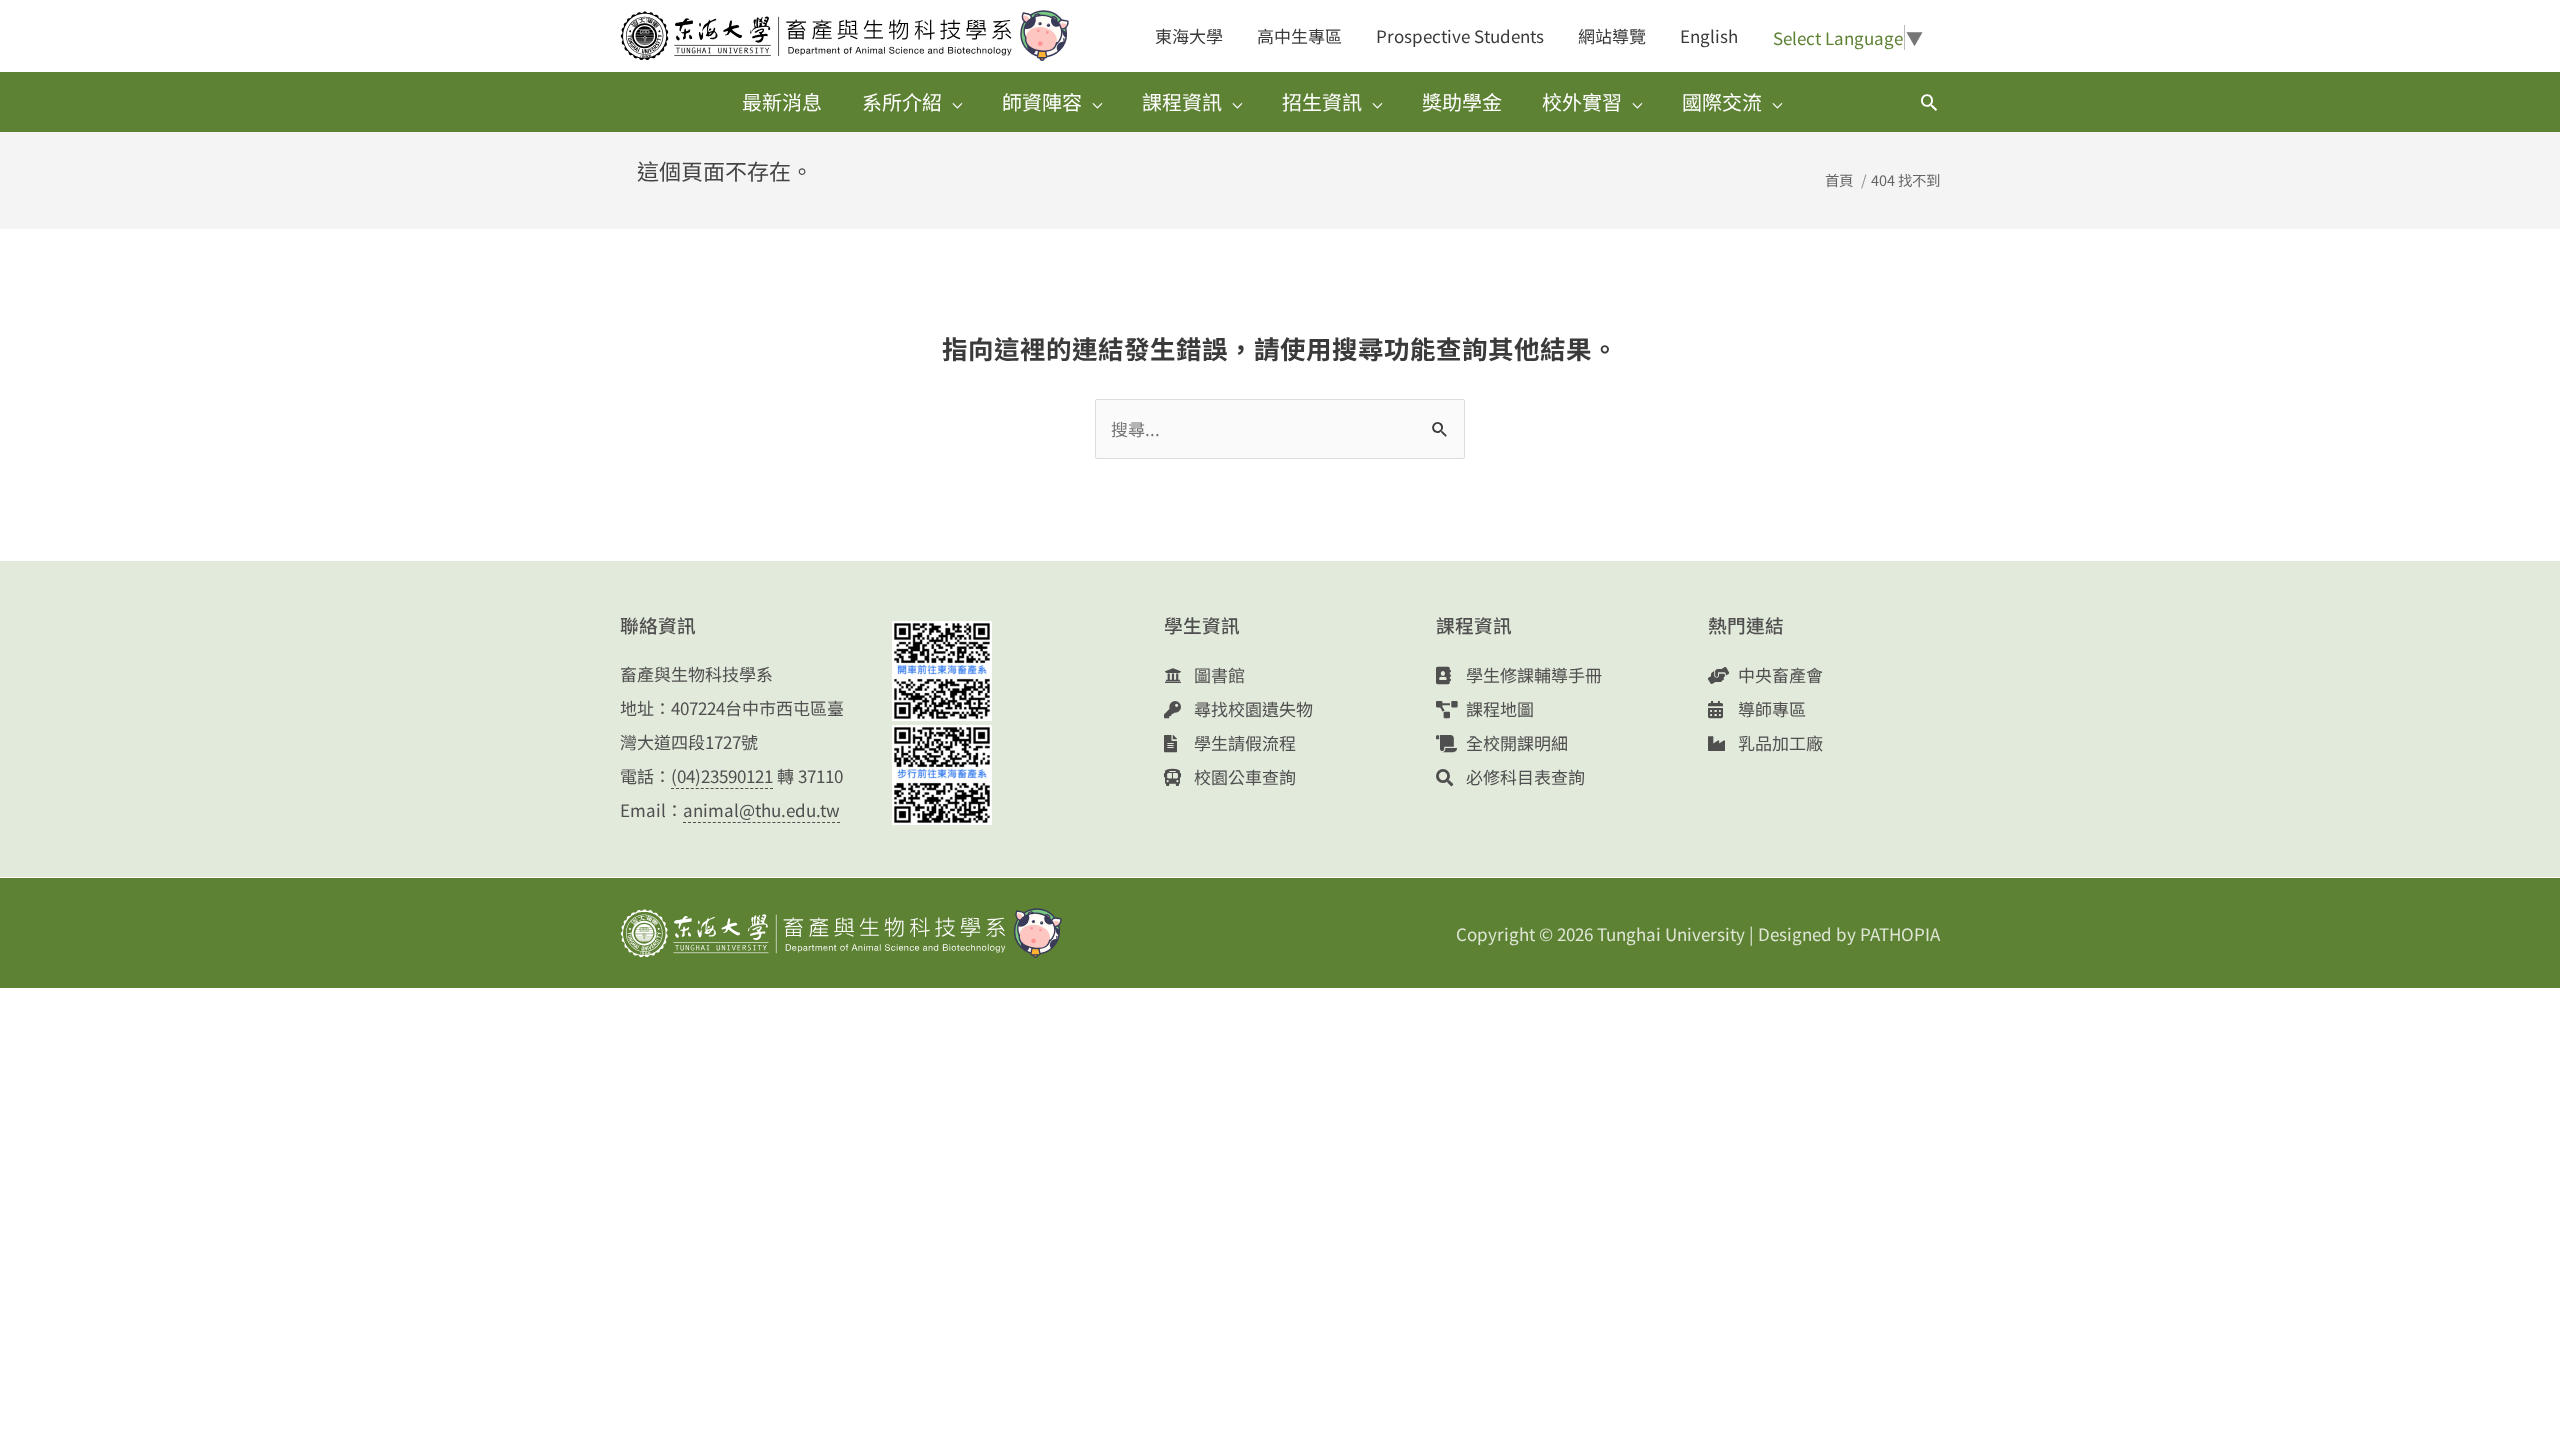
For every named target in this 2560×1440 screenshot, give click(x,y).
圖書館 (1217, 674)
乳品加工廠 (1778, 742)
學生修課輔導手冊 (1532, 674)
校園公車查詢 (1243, 776)
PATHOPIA (1900, 933)
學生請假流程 (1243, 742)
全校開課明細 (1515, 742)
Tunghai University (1671, 933)
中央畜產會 (1778, 674)
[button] (1929, 102)
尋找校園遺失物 (1251, 708)
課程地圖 (1498, 708)
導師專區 (1770, 708)
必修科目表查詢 (1523, 776)
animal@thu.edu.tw (761, 809)
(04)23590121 (722, 775)
